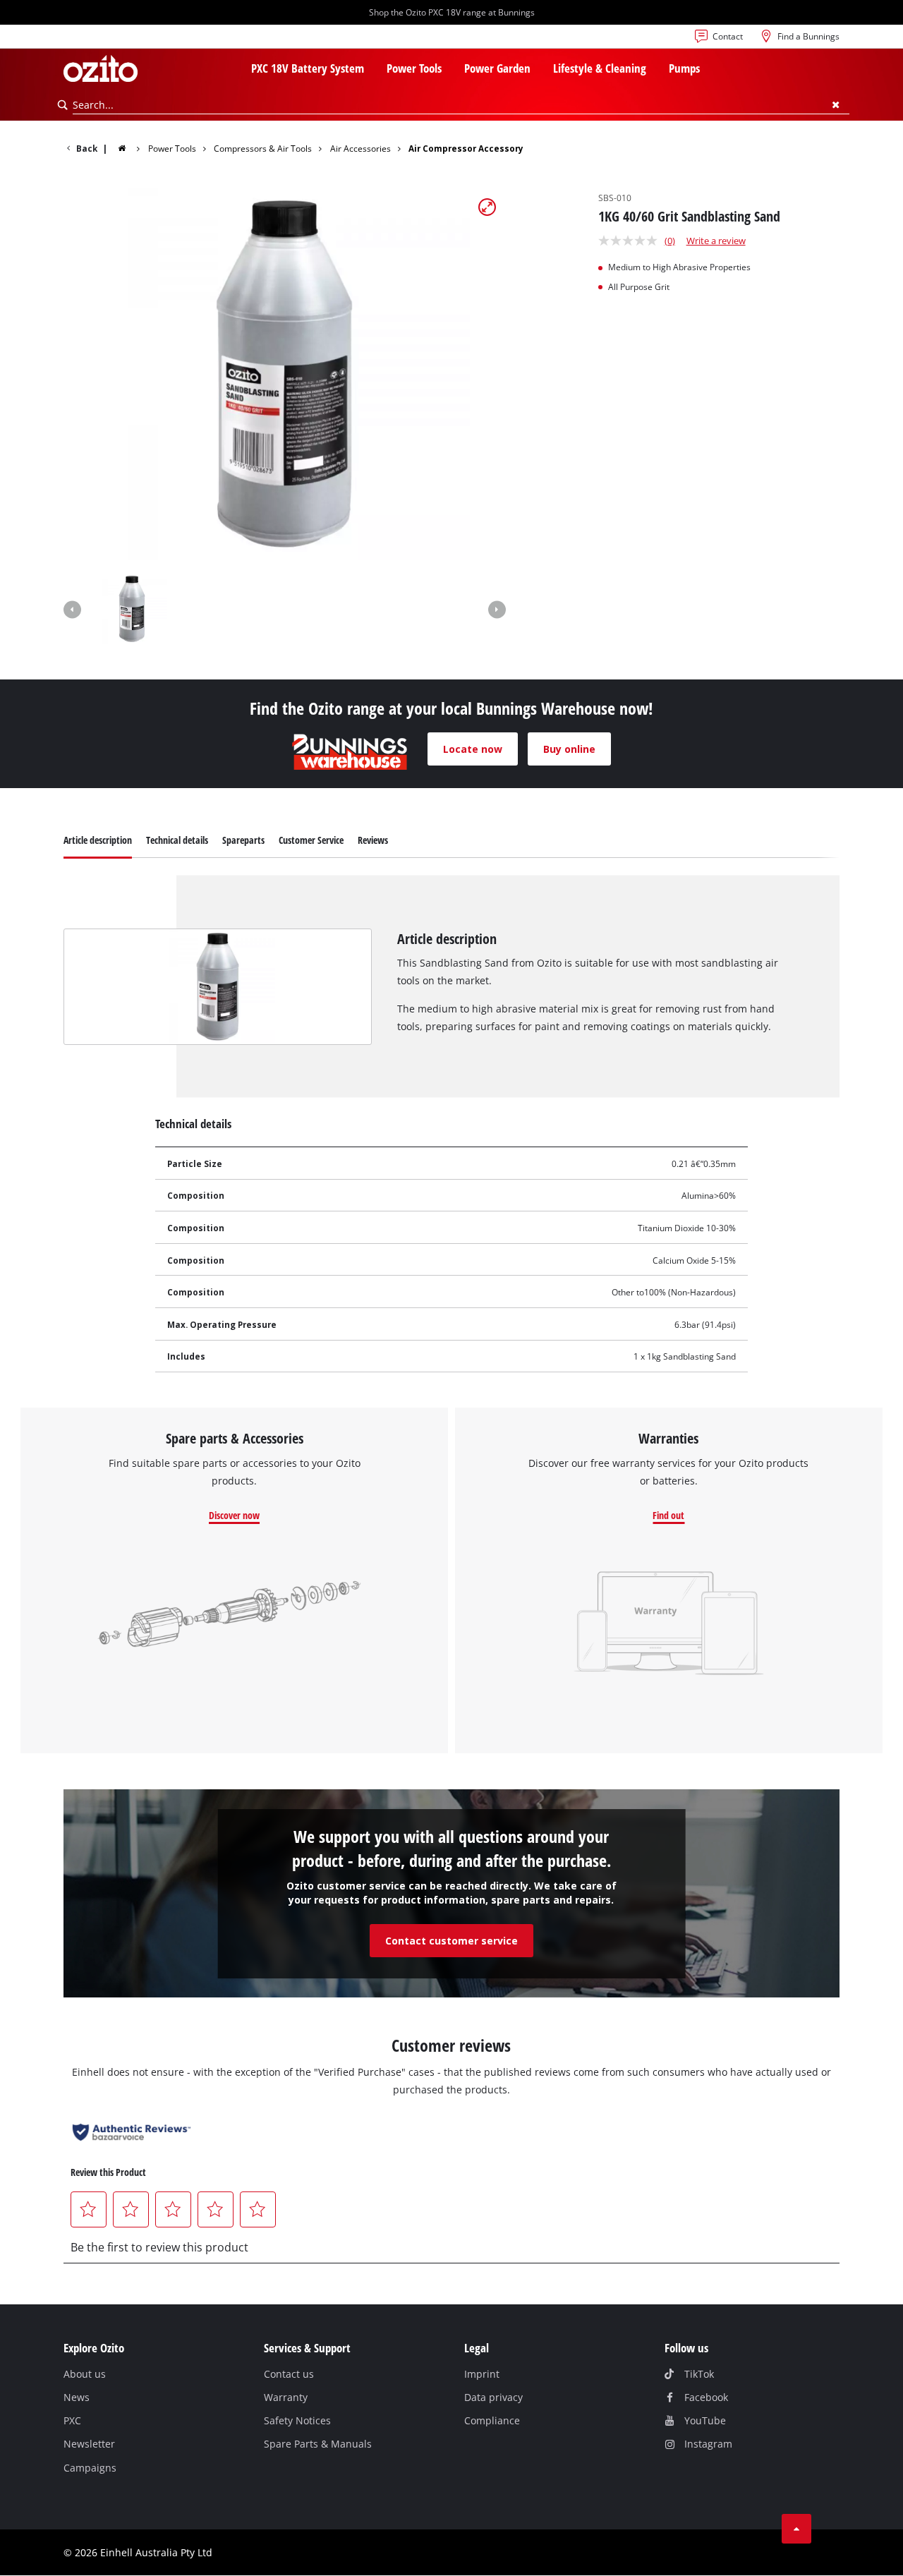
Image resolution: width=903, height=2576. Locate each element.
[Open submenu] (372, 70)
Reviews (373, 840)
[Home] (131, 148)
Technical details (177, 840)
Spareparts (243, 840)
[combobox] (461, 105)
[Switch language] (75, 40)
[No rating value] (631, 241)
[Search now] (63, 105)
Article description (98, 840)
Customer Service (311, 840)
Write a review (716, 241)
